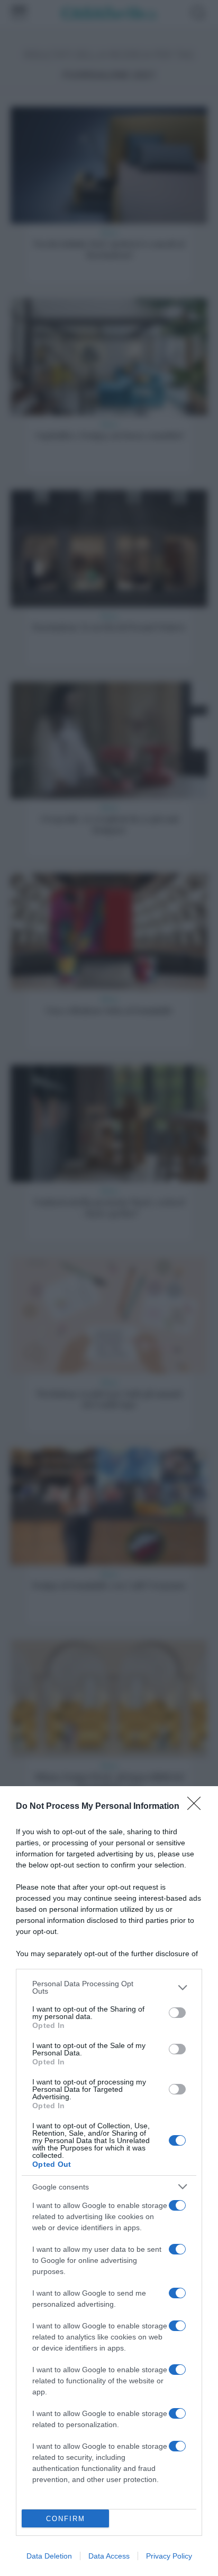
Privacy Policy (169, 2556)
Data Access (109, 2556)
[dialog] (109, 2181)
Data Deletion (49, 2556)
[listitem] (109, 1987)
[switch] (177, 2013)
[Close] (197, 1807)
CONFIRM (66, 2519)
